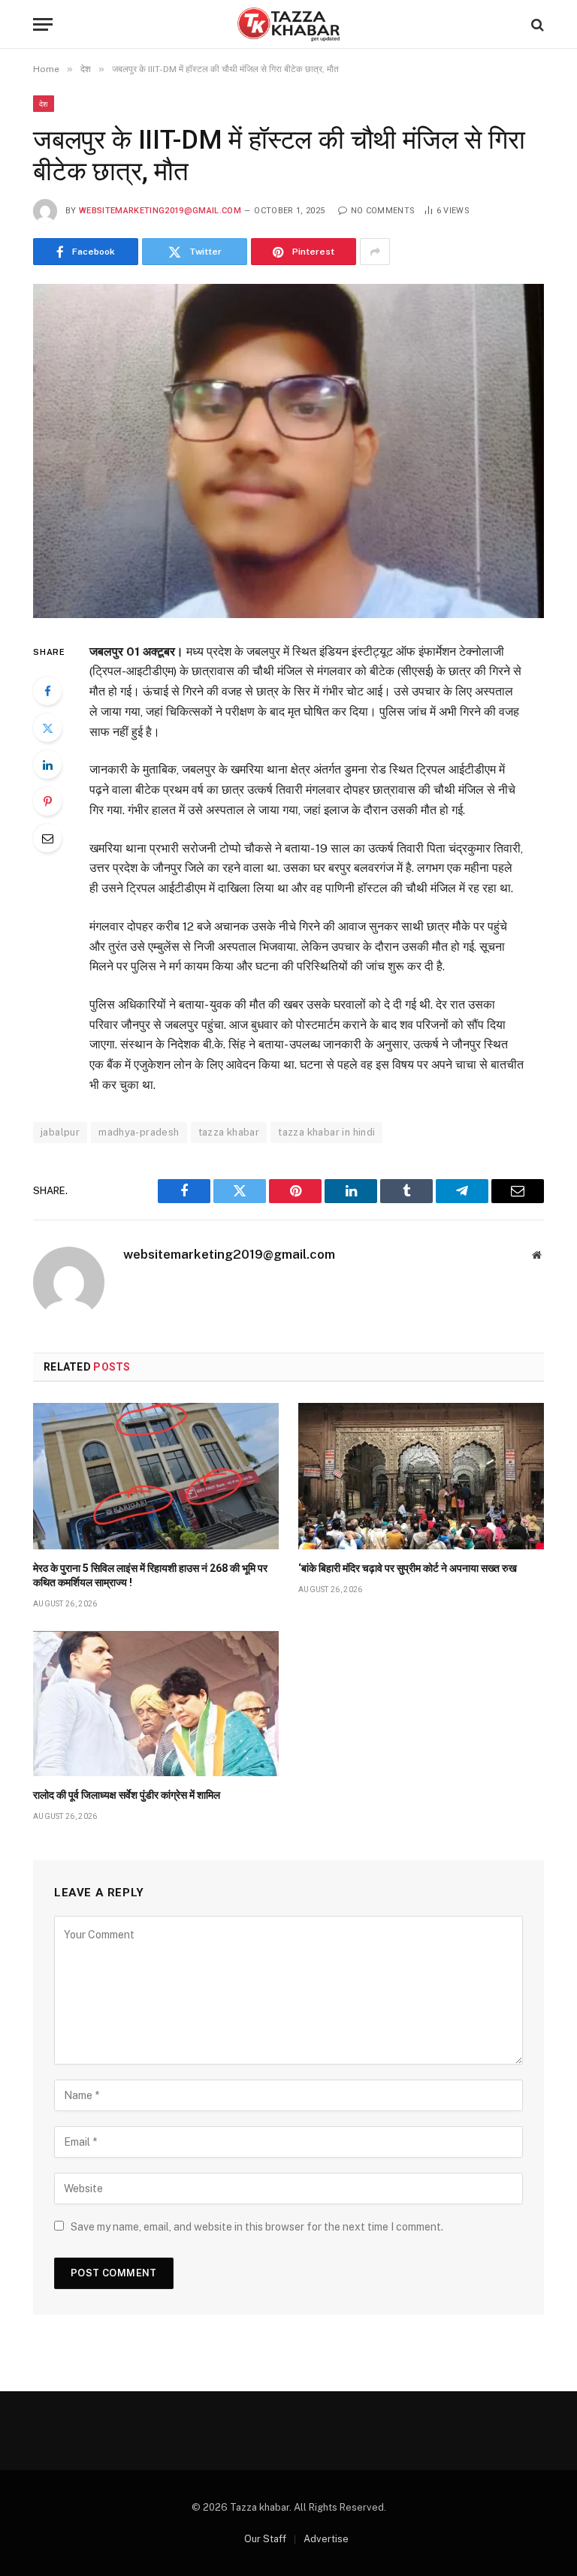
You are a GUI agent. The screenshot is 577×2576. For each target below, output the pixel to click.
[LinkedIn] (47, 765)
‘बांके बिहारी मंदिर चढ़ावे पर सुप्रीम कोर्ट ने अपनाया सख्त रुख (408, 1568)
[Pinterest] (47, 801)
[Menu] (43, 24)
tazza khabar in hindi (326, 1132)
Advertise (326, 2539)
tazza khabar (229, 1132)
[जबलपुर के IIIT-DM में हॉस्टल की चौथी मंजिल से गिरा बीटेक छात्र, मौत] (288, 451)
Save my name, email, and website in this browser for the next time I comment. (257, 2227)
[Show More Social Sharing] (375, 252)
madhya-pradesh (139, 1132)
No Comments (383, 211)
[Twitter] (47, 728)
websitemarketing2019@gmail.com (160, 211)
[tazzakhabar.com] (288, 24)
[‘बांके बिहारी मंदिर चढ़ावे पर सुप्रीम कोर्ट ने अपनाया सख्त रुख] (421, 1476)
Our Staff (265, 2539)
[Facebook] (47, 691)
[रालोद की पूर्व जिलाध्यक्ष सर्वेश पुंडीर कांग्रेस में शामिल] (156, 1703)
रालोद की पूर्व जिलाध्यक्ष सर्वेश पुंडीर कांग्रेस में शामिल (127, 1795)
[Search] (536, 24)
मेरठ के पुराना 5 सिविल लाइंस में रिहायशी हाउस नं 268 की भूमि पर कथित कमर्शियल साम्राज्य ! (150, 1575)
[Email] (47, 838)
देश (44, 104)
